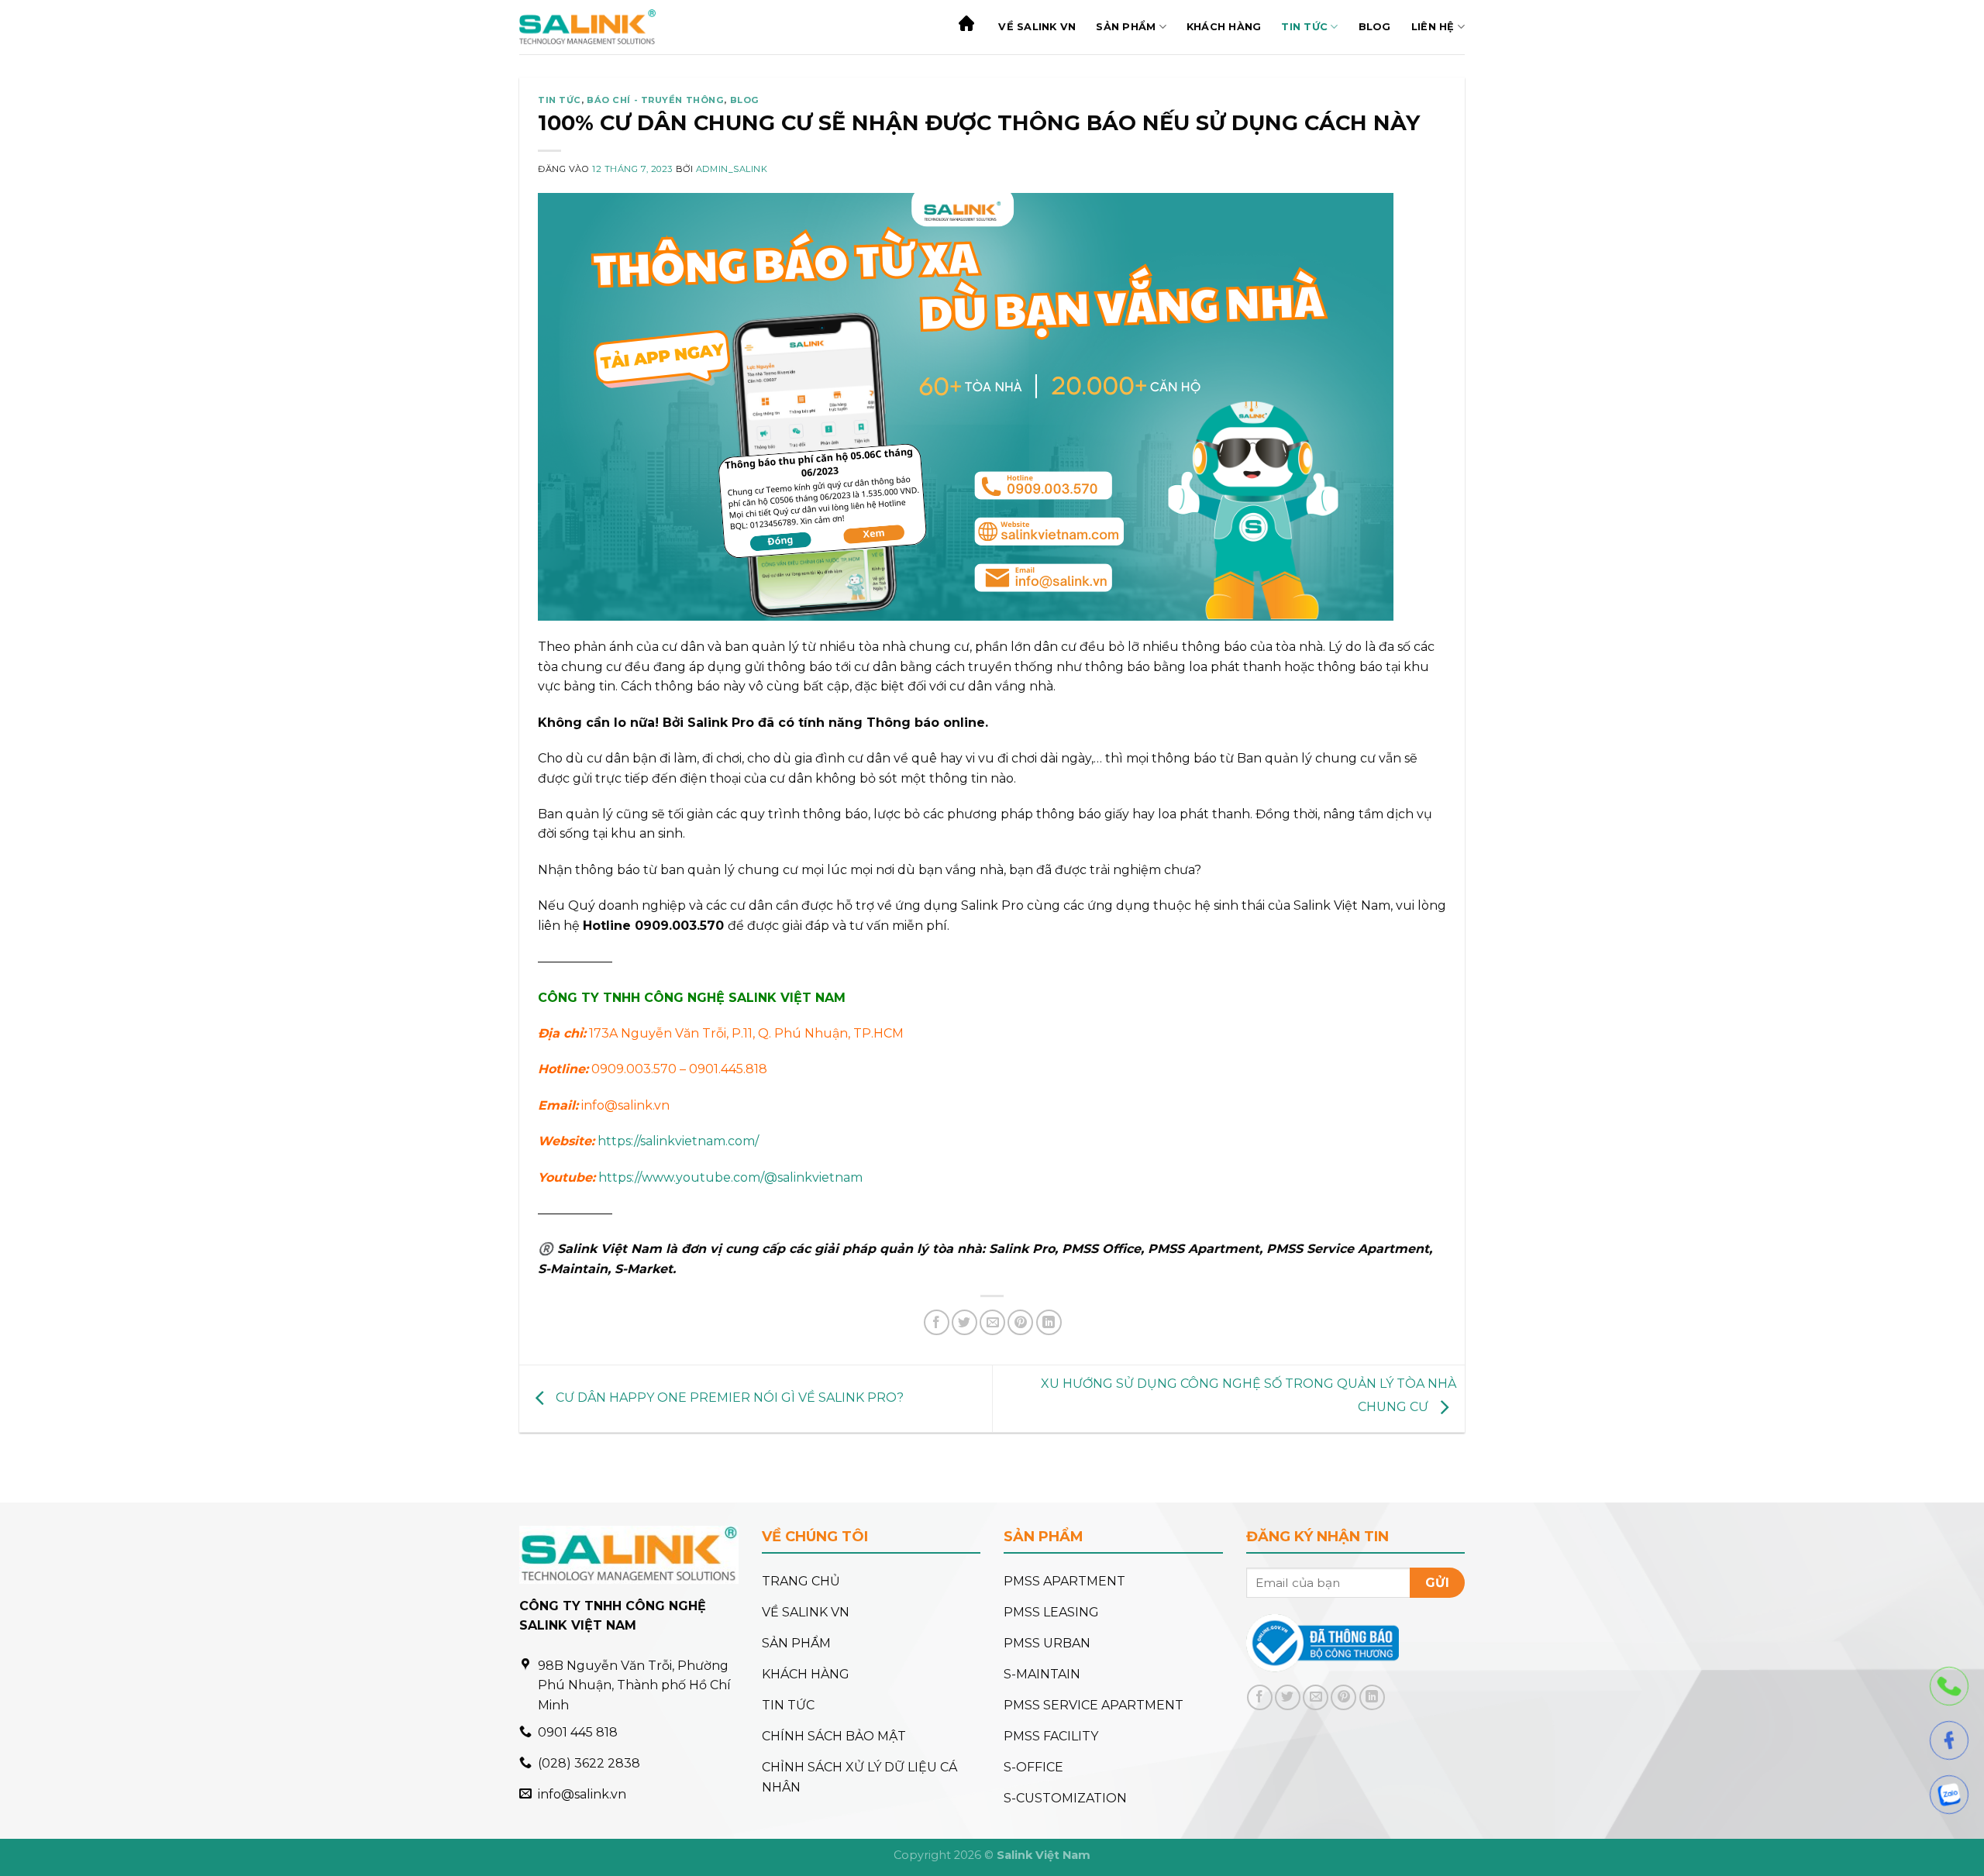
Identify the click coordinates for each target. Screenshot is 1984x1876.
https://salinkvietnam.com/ (677, 1141)
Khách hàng (1224, 27)
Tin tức (1304, 27)
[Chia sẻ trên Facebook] (937, 1322)
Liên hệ (1433, 27)
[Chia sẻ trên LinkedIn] (1049, 1322)
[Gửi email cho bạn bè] (992, 1322)
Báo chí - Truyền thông (655, 100)
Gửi (1437, 1583)
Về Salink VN (1037, 27)
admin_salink (732, 169)
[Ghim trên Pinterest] (1020, 1322)
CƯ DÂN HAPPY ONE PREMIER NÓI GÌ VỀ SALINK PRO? (728, 1398)
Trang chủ (968, 27)
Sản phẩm (1126, 27)
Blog (1375, 27)
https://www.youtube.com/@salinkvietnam (729, 1177)
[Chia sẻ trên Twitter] (964, 1322)
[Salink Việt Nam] (587, 27)
